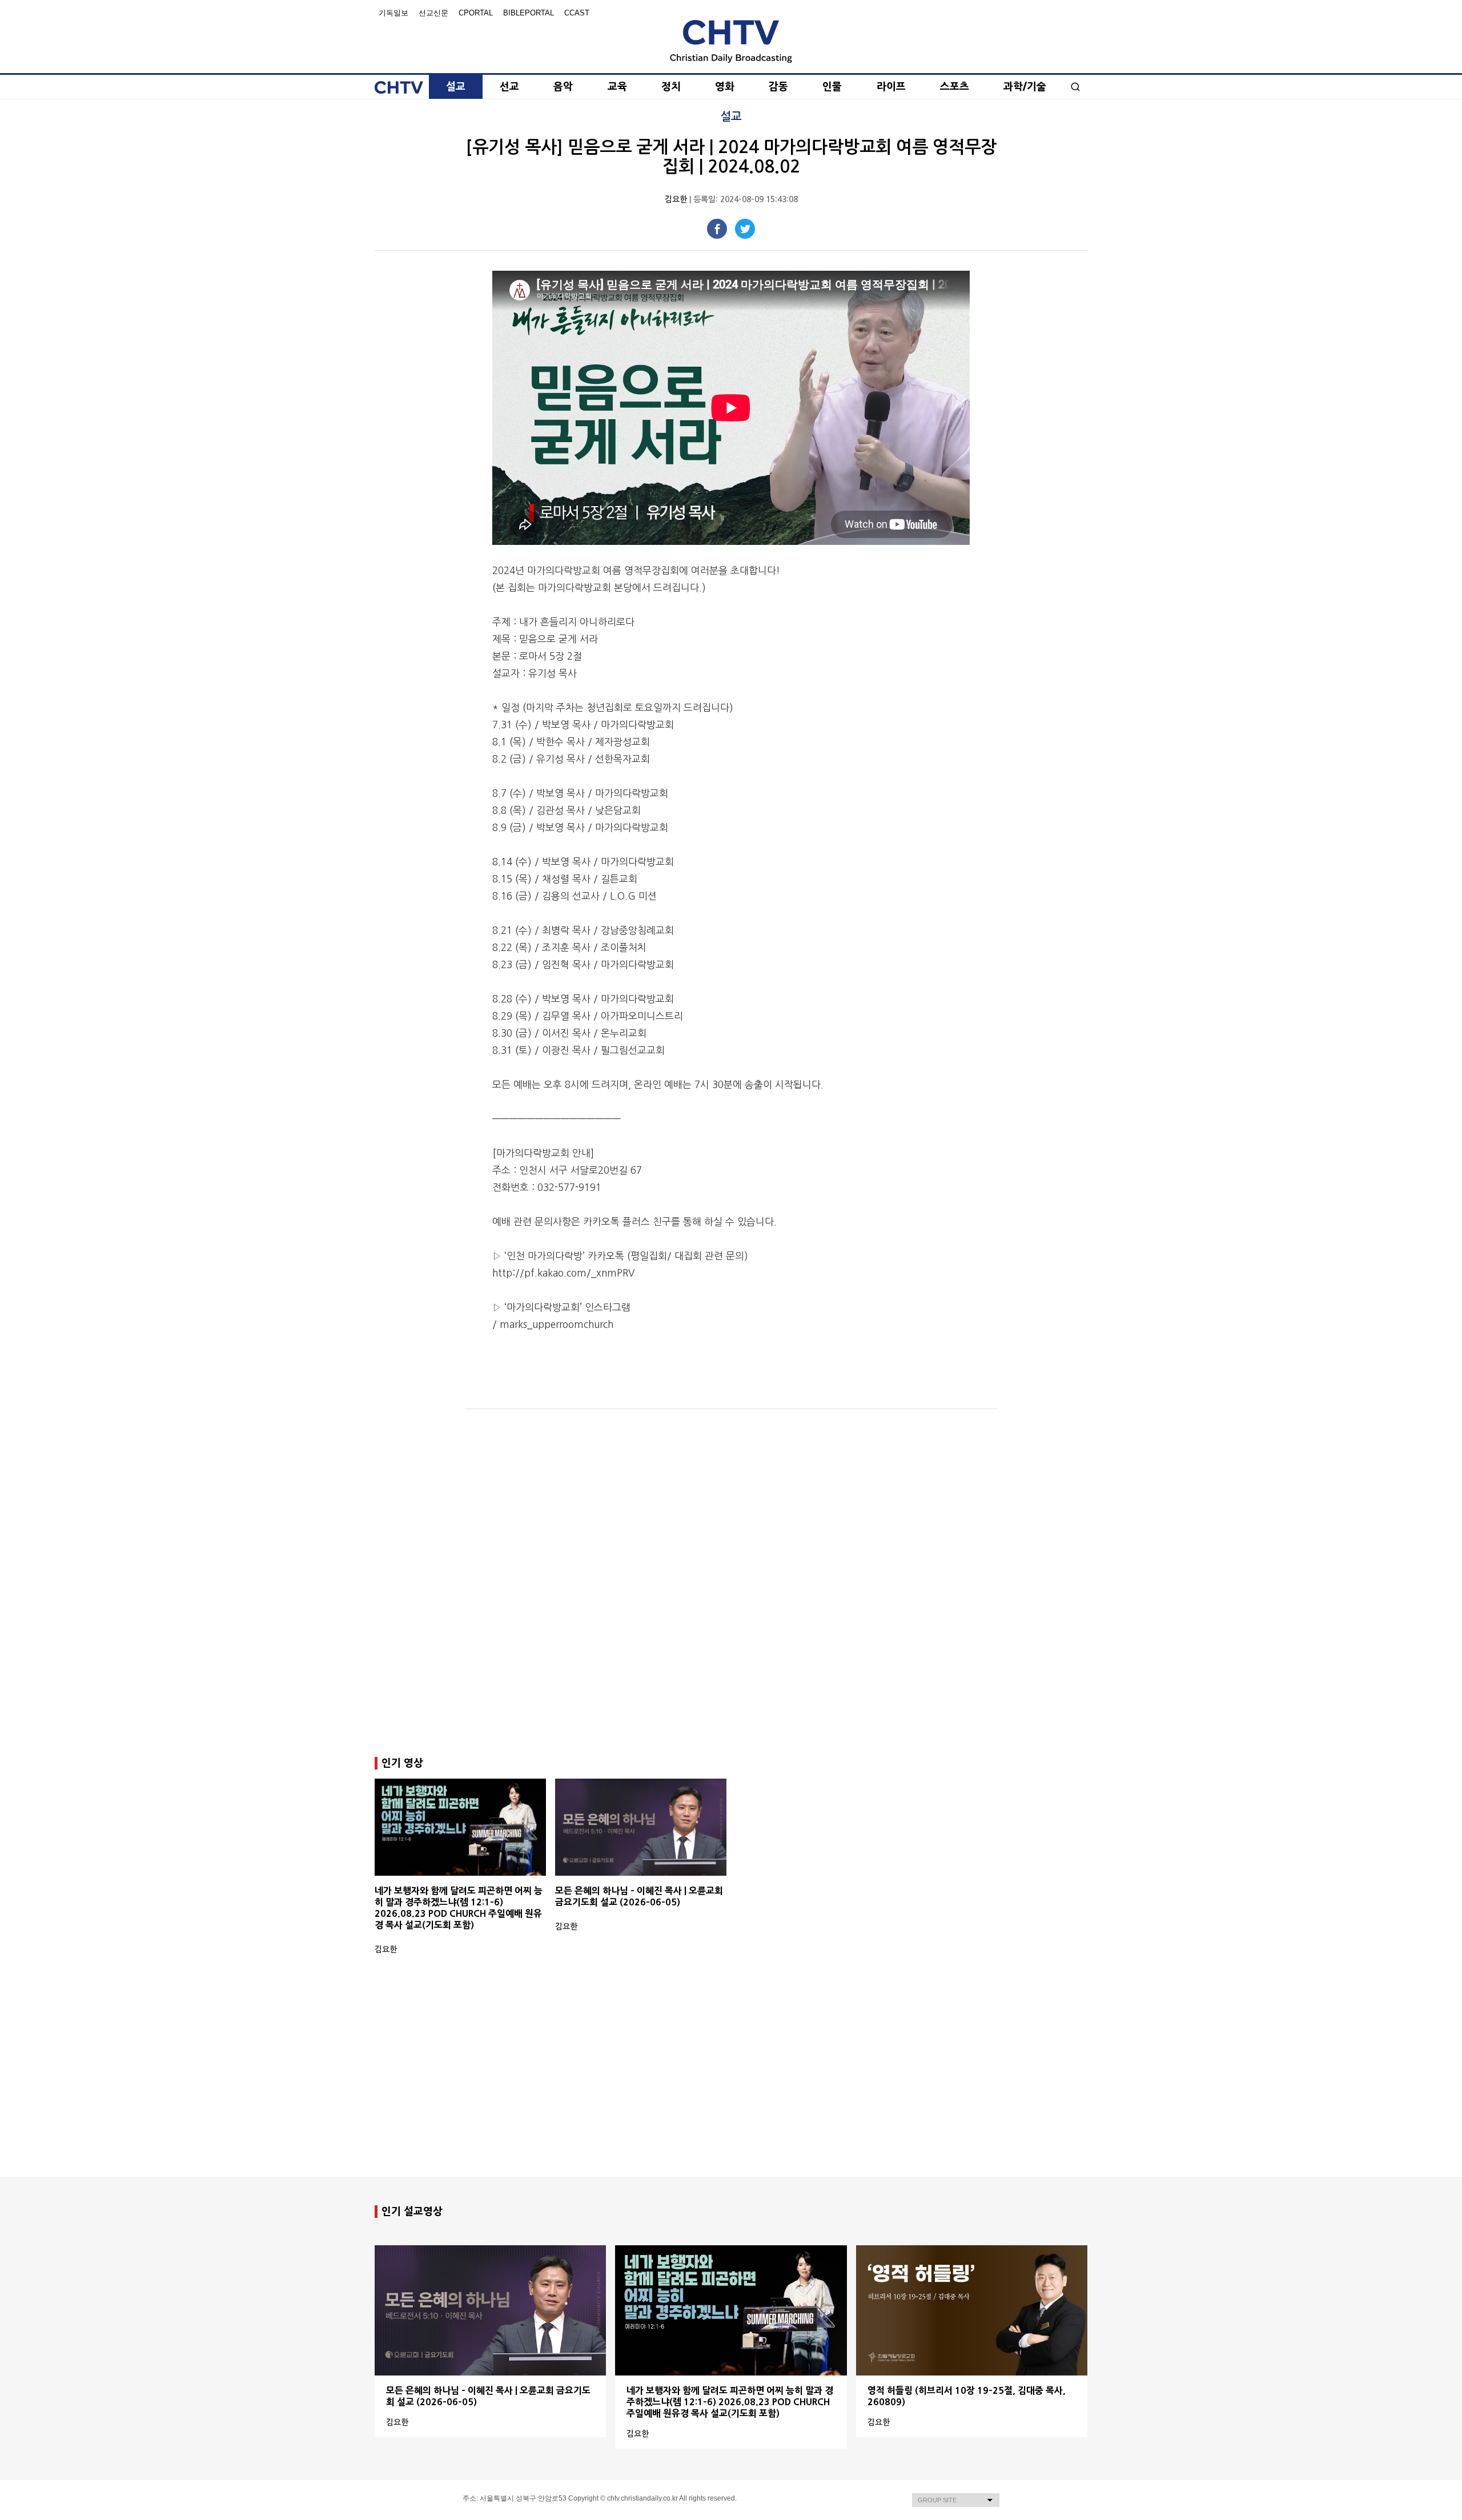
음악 (563, 87)
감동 (778, 87)
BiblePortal (529, 13)
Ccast (577, 13)
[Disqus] (731, 1583)
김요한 (676, 199)
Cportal (476, 13)
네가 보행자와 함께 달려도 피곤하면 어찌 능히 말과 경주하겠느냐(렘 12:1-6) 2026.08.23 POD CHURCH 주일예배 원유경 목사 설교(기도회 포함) (730, 2402)
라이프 (891, 87)
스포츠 (955, 87)
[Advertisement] (731, 2086)
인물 (832, 87)
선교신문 (433, 13)
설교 (456, 87)
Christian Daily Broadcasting (731, 41)
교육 (617, 87)
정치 (671, 87)
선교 (509, 87)
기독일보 (393, 13)
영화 (725, 87)
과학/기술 (1025, 87)
